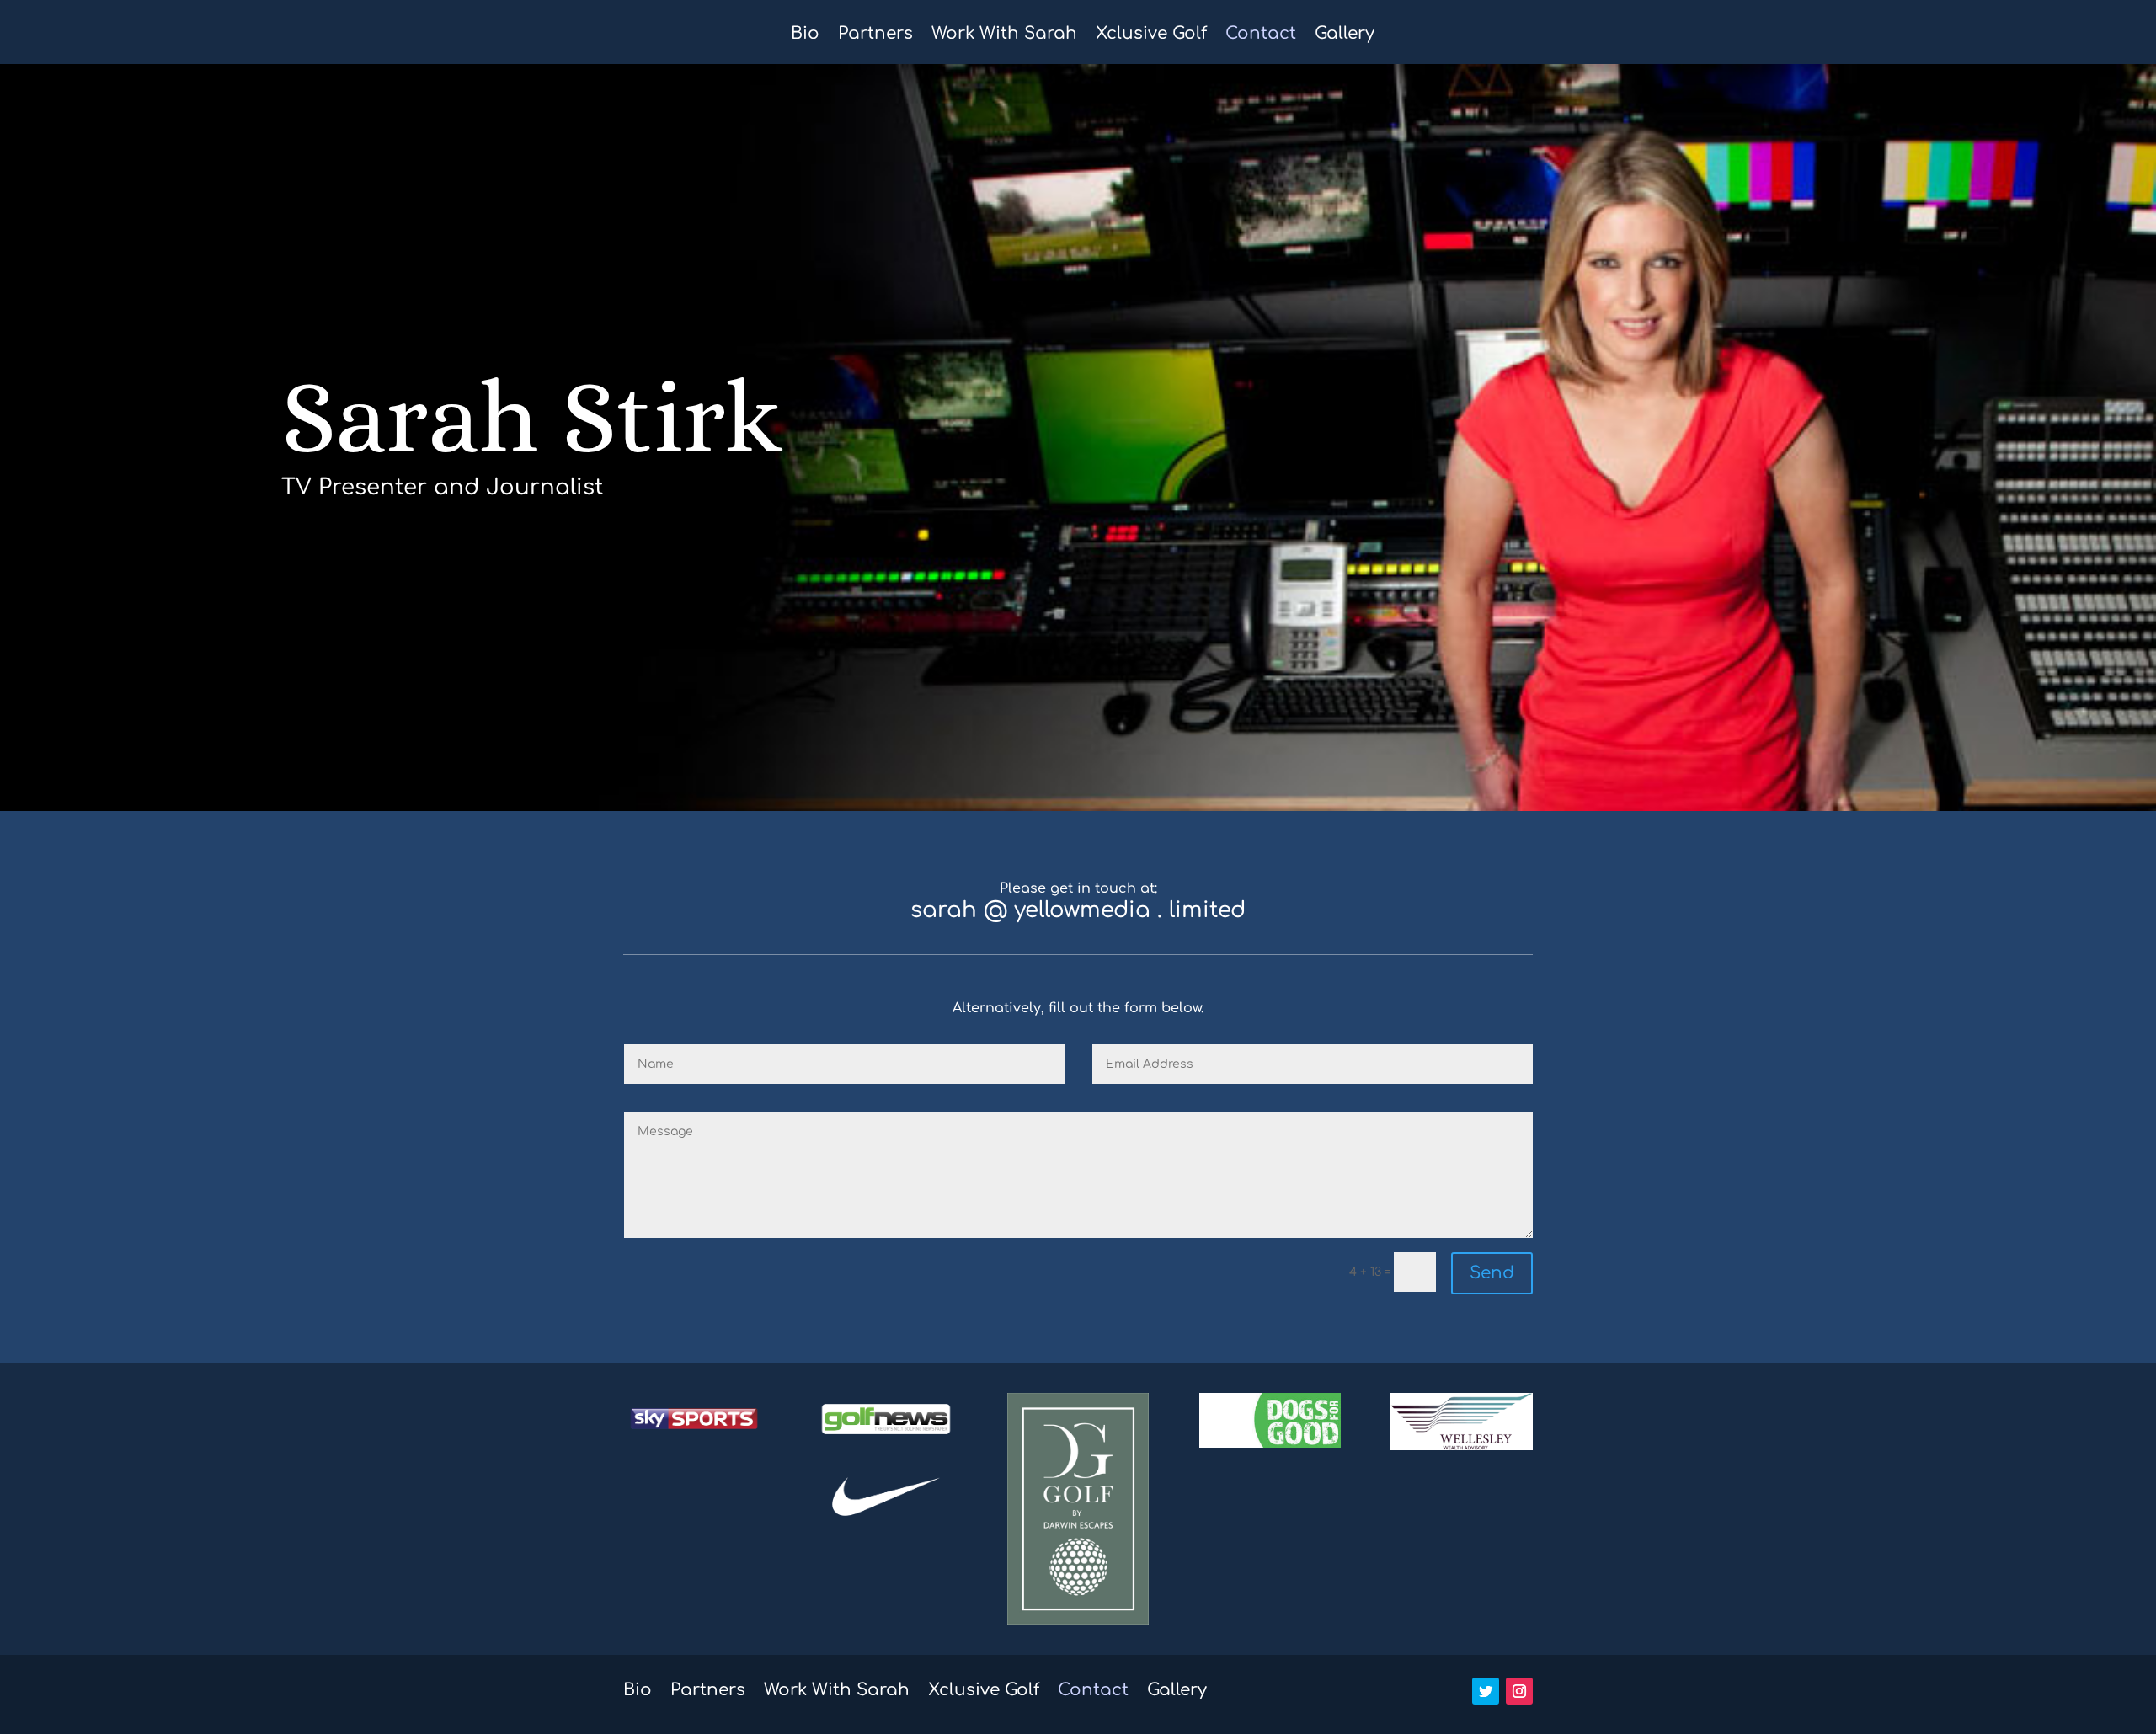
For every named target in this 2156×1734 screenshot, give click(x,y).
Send (1492, 1273)
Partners (875, 35)
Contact (1261, 35)
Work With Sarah (1004, 35)
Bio (805, 35)
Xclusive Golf (1151, 35)
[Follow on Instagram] (1519, 1691)
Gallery (1345, 35)
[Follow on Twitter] (1486, 1691)
